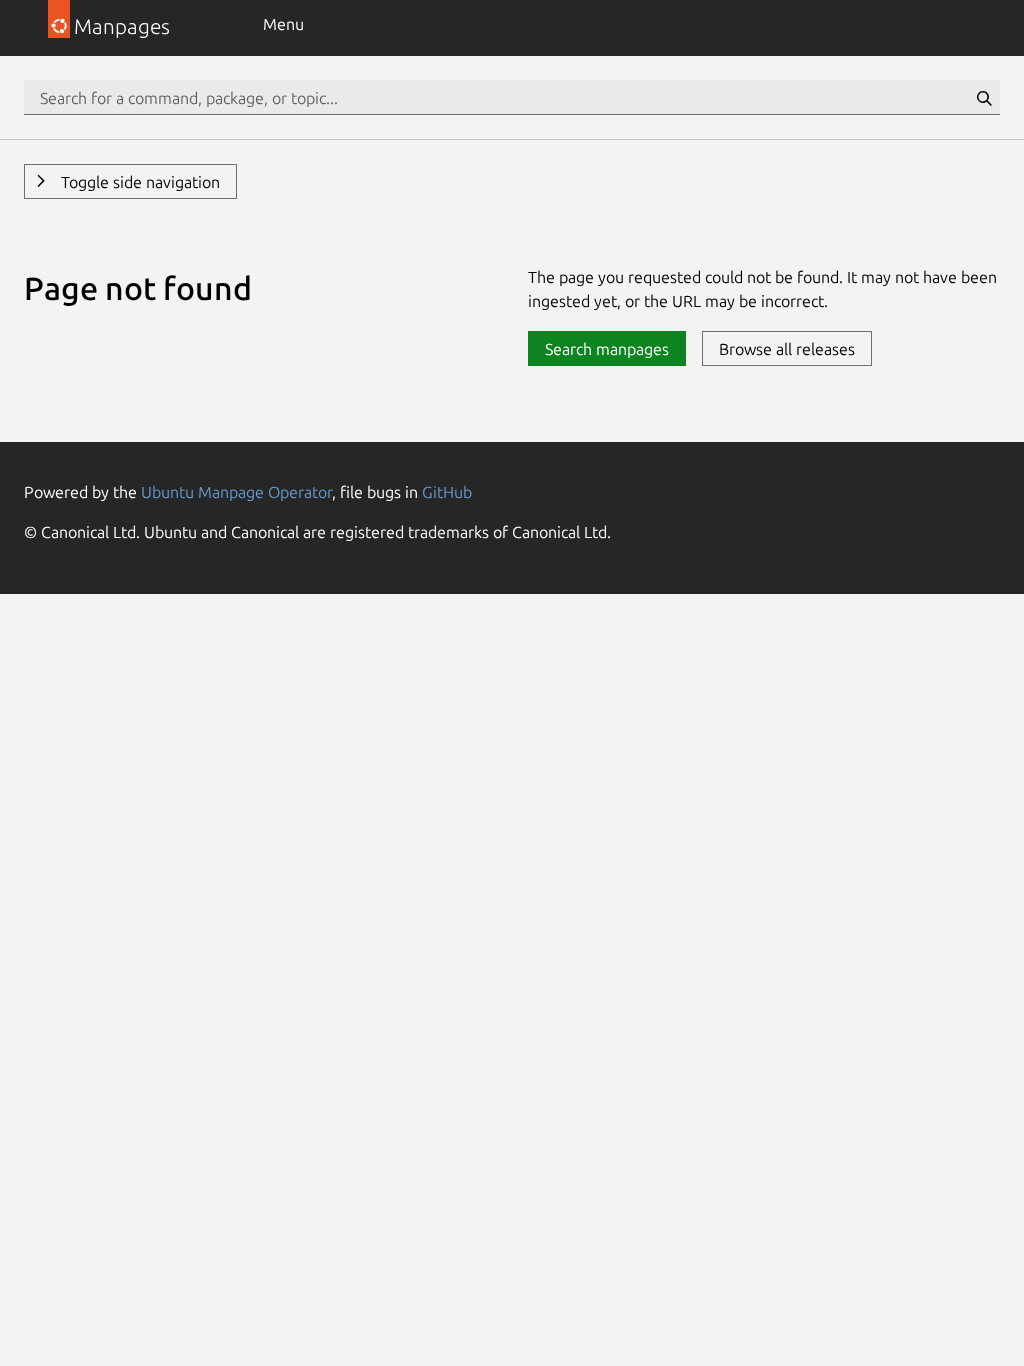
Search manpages (607, 349)
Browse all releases (787, 349)
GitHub (447, 492)
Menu (283, 24)
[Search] (984, 98)
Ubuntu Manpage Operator (236, 492)
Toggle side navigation (138, 182)
